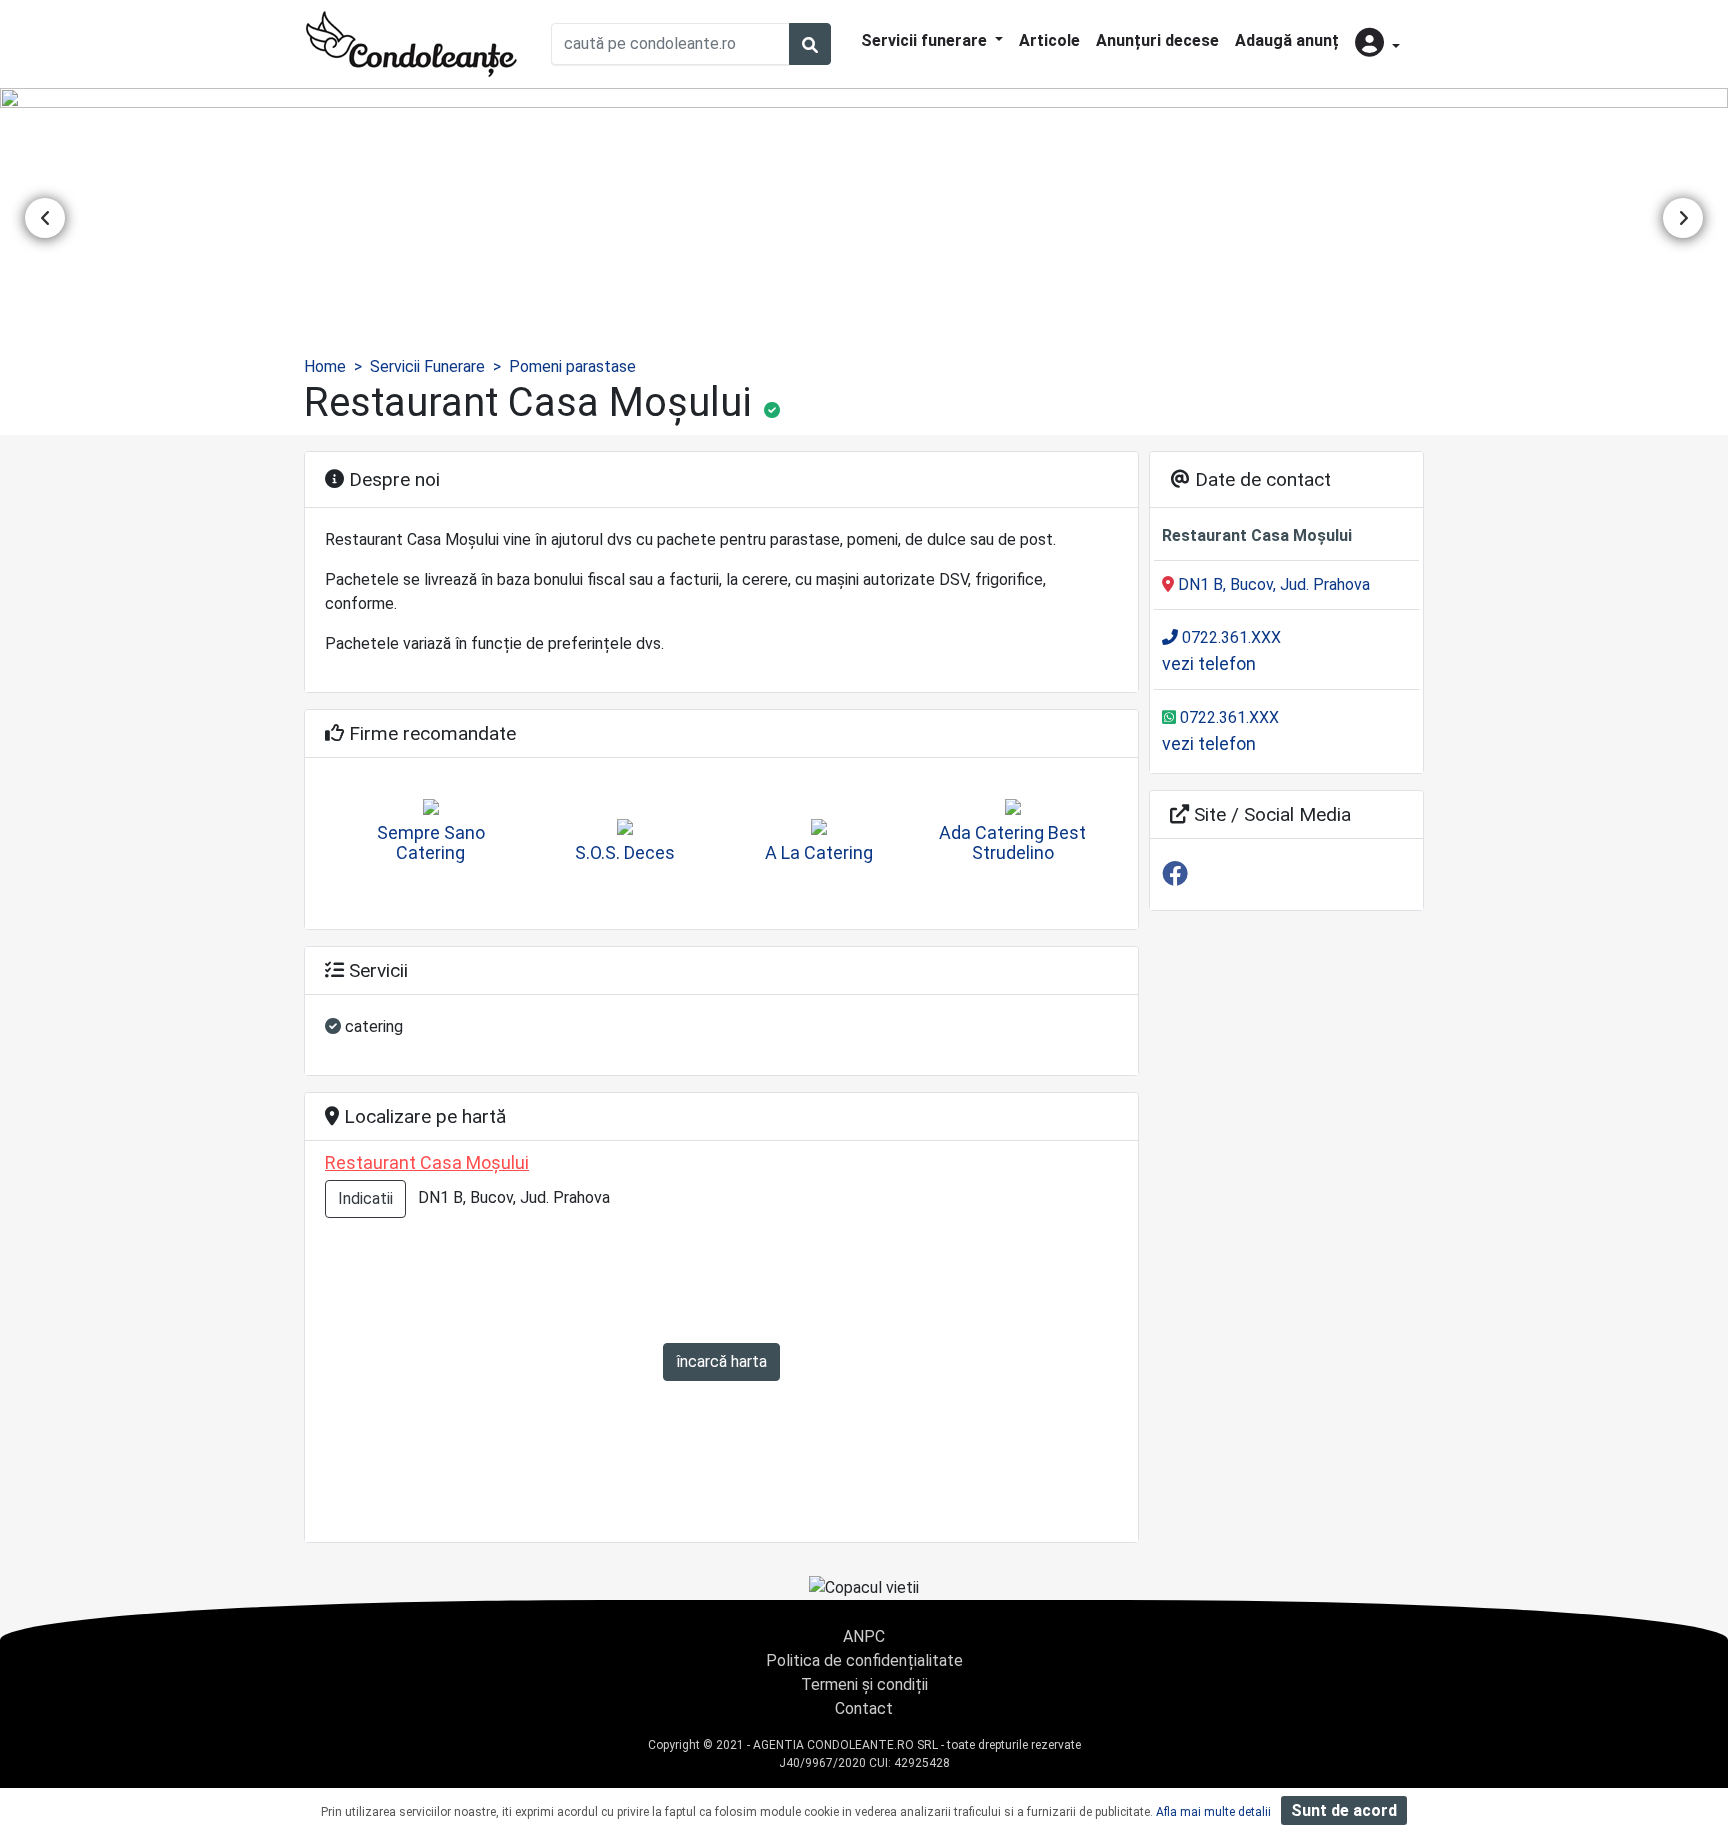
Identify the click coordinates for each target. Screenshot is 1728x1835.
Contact (864, 1708)
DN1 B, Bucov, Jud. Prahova (1272, 584)
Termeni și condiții (864, 1684)
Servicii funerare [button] (926, 40)
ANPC (864, 1636)
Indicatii (365, 1198)
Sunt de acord (1344, 1810)
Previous (45, 218)
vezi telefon (1209, 663)
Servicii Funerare (427, 366)
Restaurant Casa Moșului (427, 1162)
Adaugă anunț (1287, 40)
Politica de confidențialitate (864, 1660)
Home (325, 366)
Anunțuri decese (1157, 40)
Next (1683, 218)
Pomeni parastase (572, 366)
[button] (1377, 44)
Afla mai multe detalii (1213, 1812)
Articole (1049, 40)
